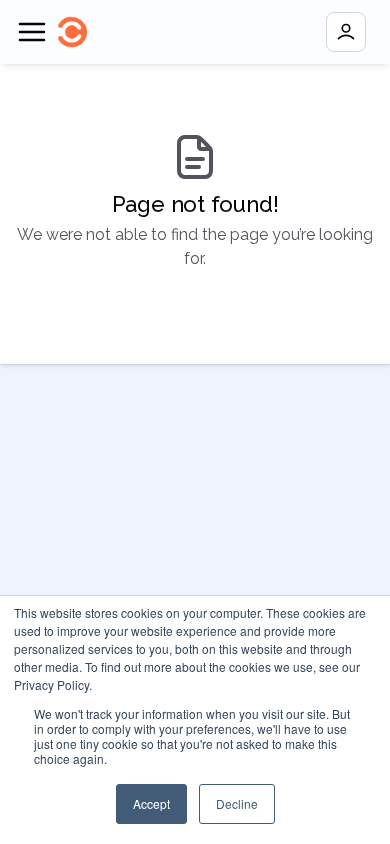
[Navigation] (32, 32)
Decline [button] (237, 803)
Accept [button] (151, 803)
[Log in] (346, 32)
